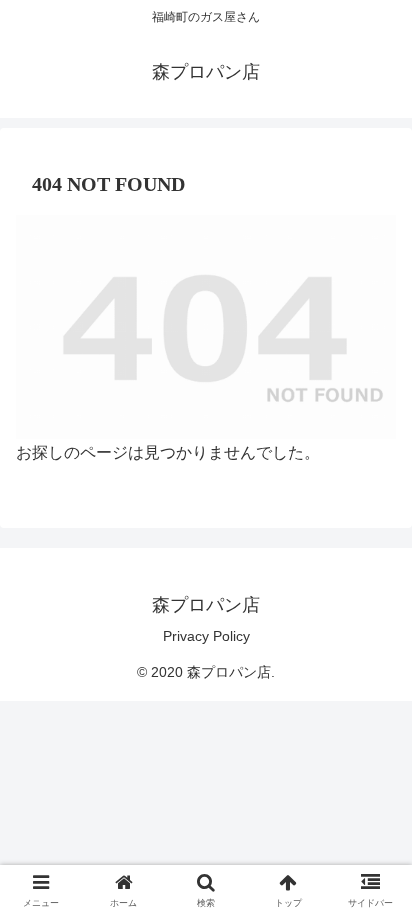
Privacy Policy (206, 636)
